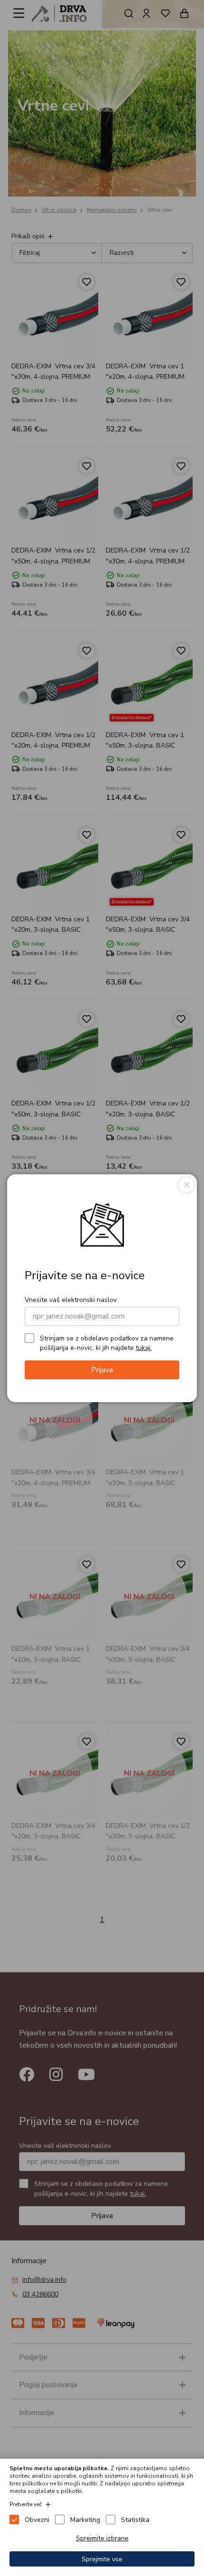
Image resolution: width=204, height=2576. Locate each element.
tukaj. (144, 1348)
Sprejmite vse (102, 2559)
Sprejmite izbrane (102, 2538)
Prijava (102, 1370)
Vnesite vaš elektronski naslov (71, 1300)
